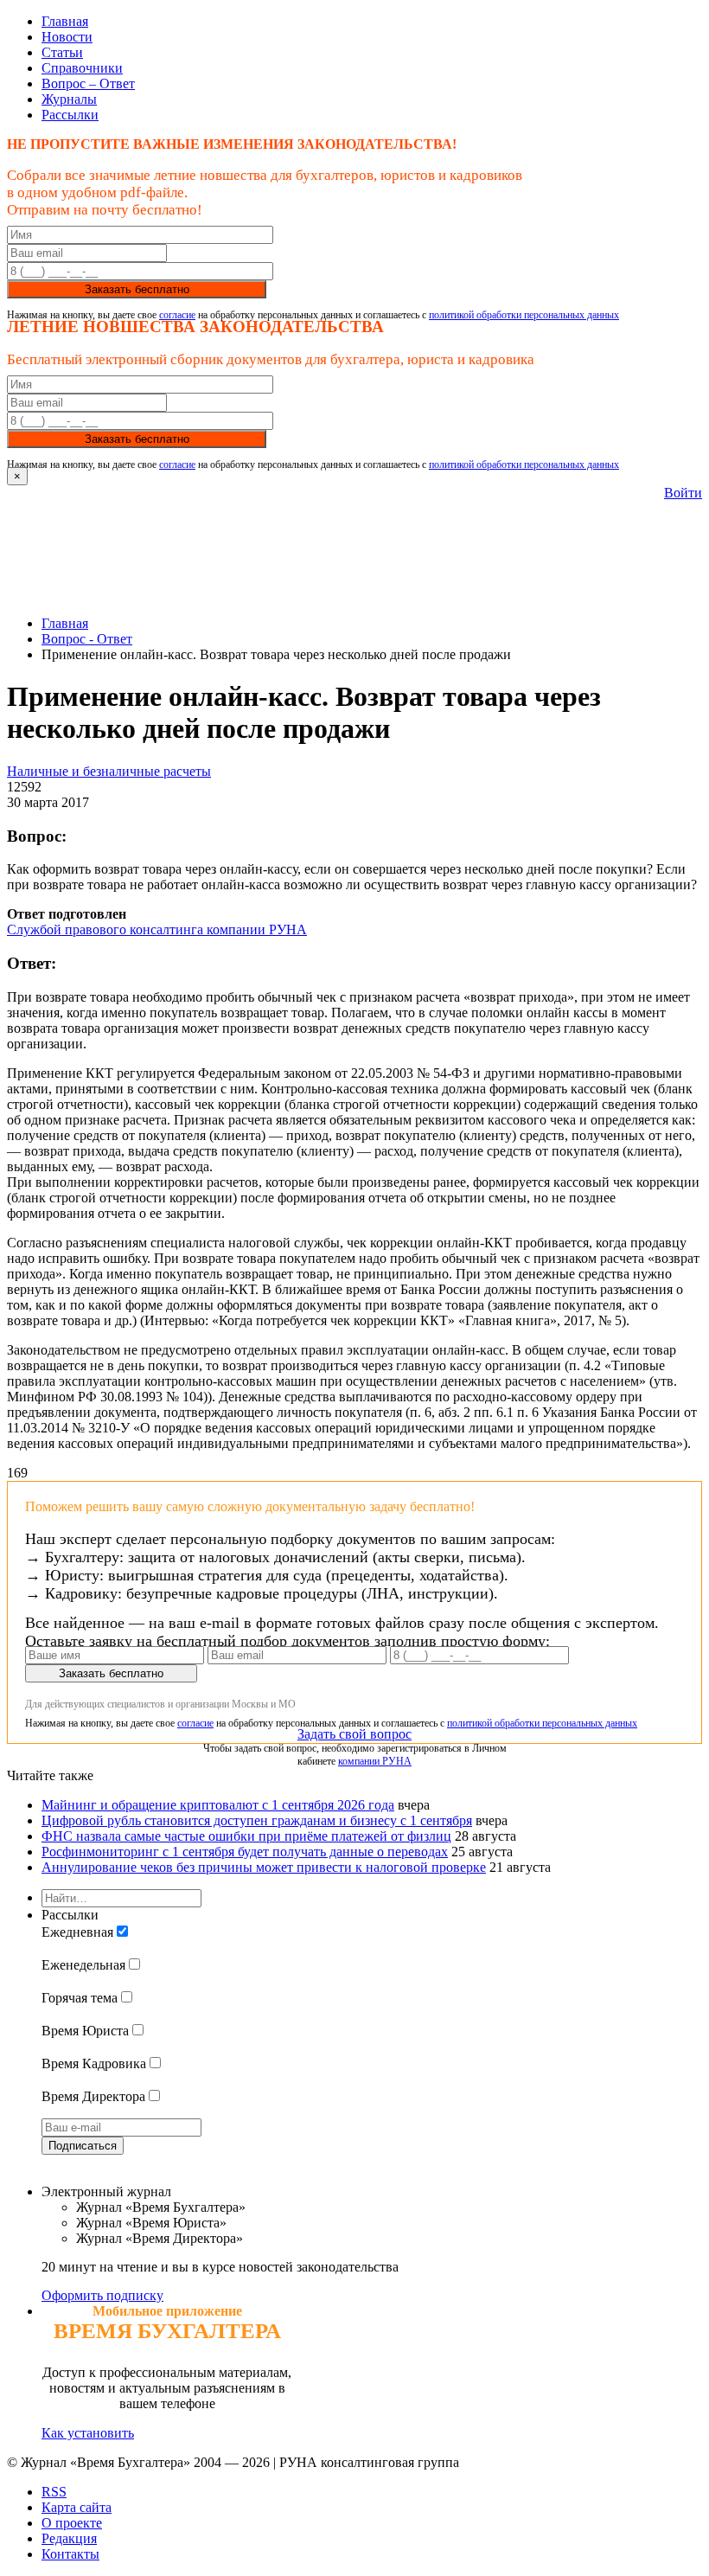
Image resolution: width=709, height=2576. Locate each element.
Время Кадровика (94, 2063)
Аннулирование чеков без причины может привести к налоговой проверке (264, 1867)
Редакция (69, 2538)
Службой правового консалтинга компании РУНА (157, 929)
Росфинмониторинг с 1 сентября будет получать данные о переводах (245, 1852)
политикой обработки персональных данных (524, 315)
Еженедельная (83, 1965)
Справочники (82, 68)
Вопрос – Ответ (88, 83)
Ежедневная (77, 1932)
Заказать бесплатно (137, 289)
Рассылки (70, 115)
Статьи (62, 52)
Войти (683, 493)
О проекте (72, 2523)
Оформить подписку (102, 2295)
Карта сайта (77, 2507)
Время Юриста (85, 2031)
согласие (177, 315)
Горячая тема (80, 1998)
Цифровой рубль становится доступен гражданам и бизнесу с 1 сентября (257, 1820)
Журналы (69, 99)
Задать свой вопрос (354, 1734)
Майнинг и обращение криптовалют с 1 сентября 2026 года (218, 1805)
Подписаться (83, 2146)
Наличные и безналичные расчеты (109, 771)
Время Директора (93, 2096)
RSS (54, 2492)
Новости (67, 37)
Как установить (88, 2433)
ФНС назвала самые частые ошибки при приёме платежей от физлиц (246, 1836)
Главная (65, 21)
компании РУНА (375, 1761)
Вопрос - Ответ (87, 639)
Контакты (70, 2554)
